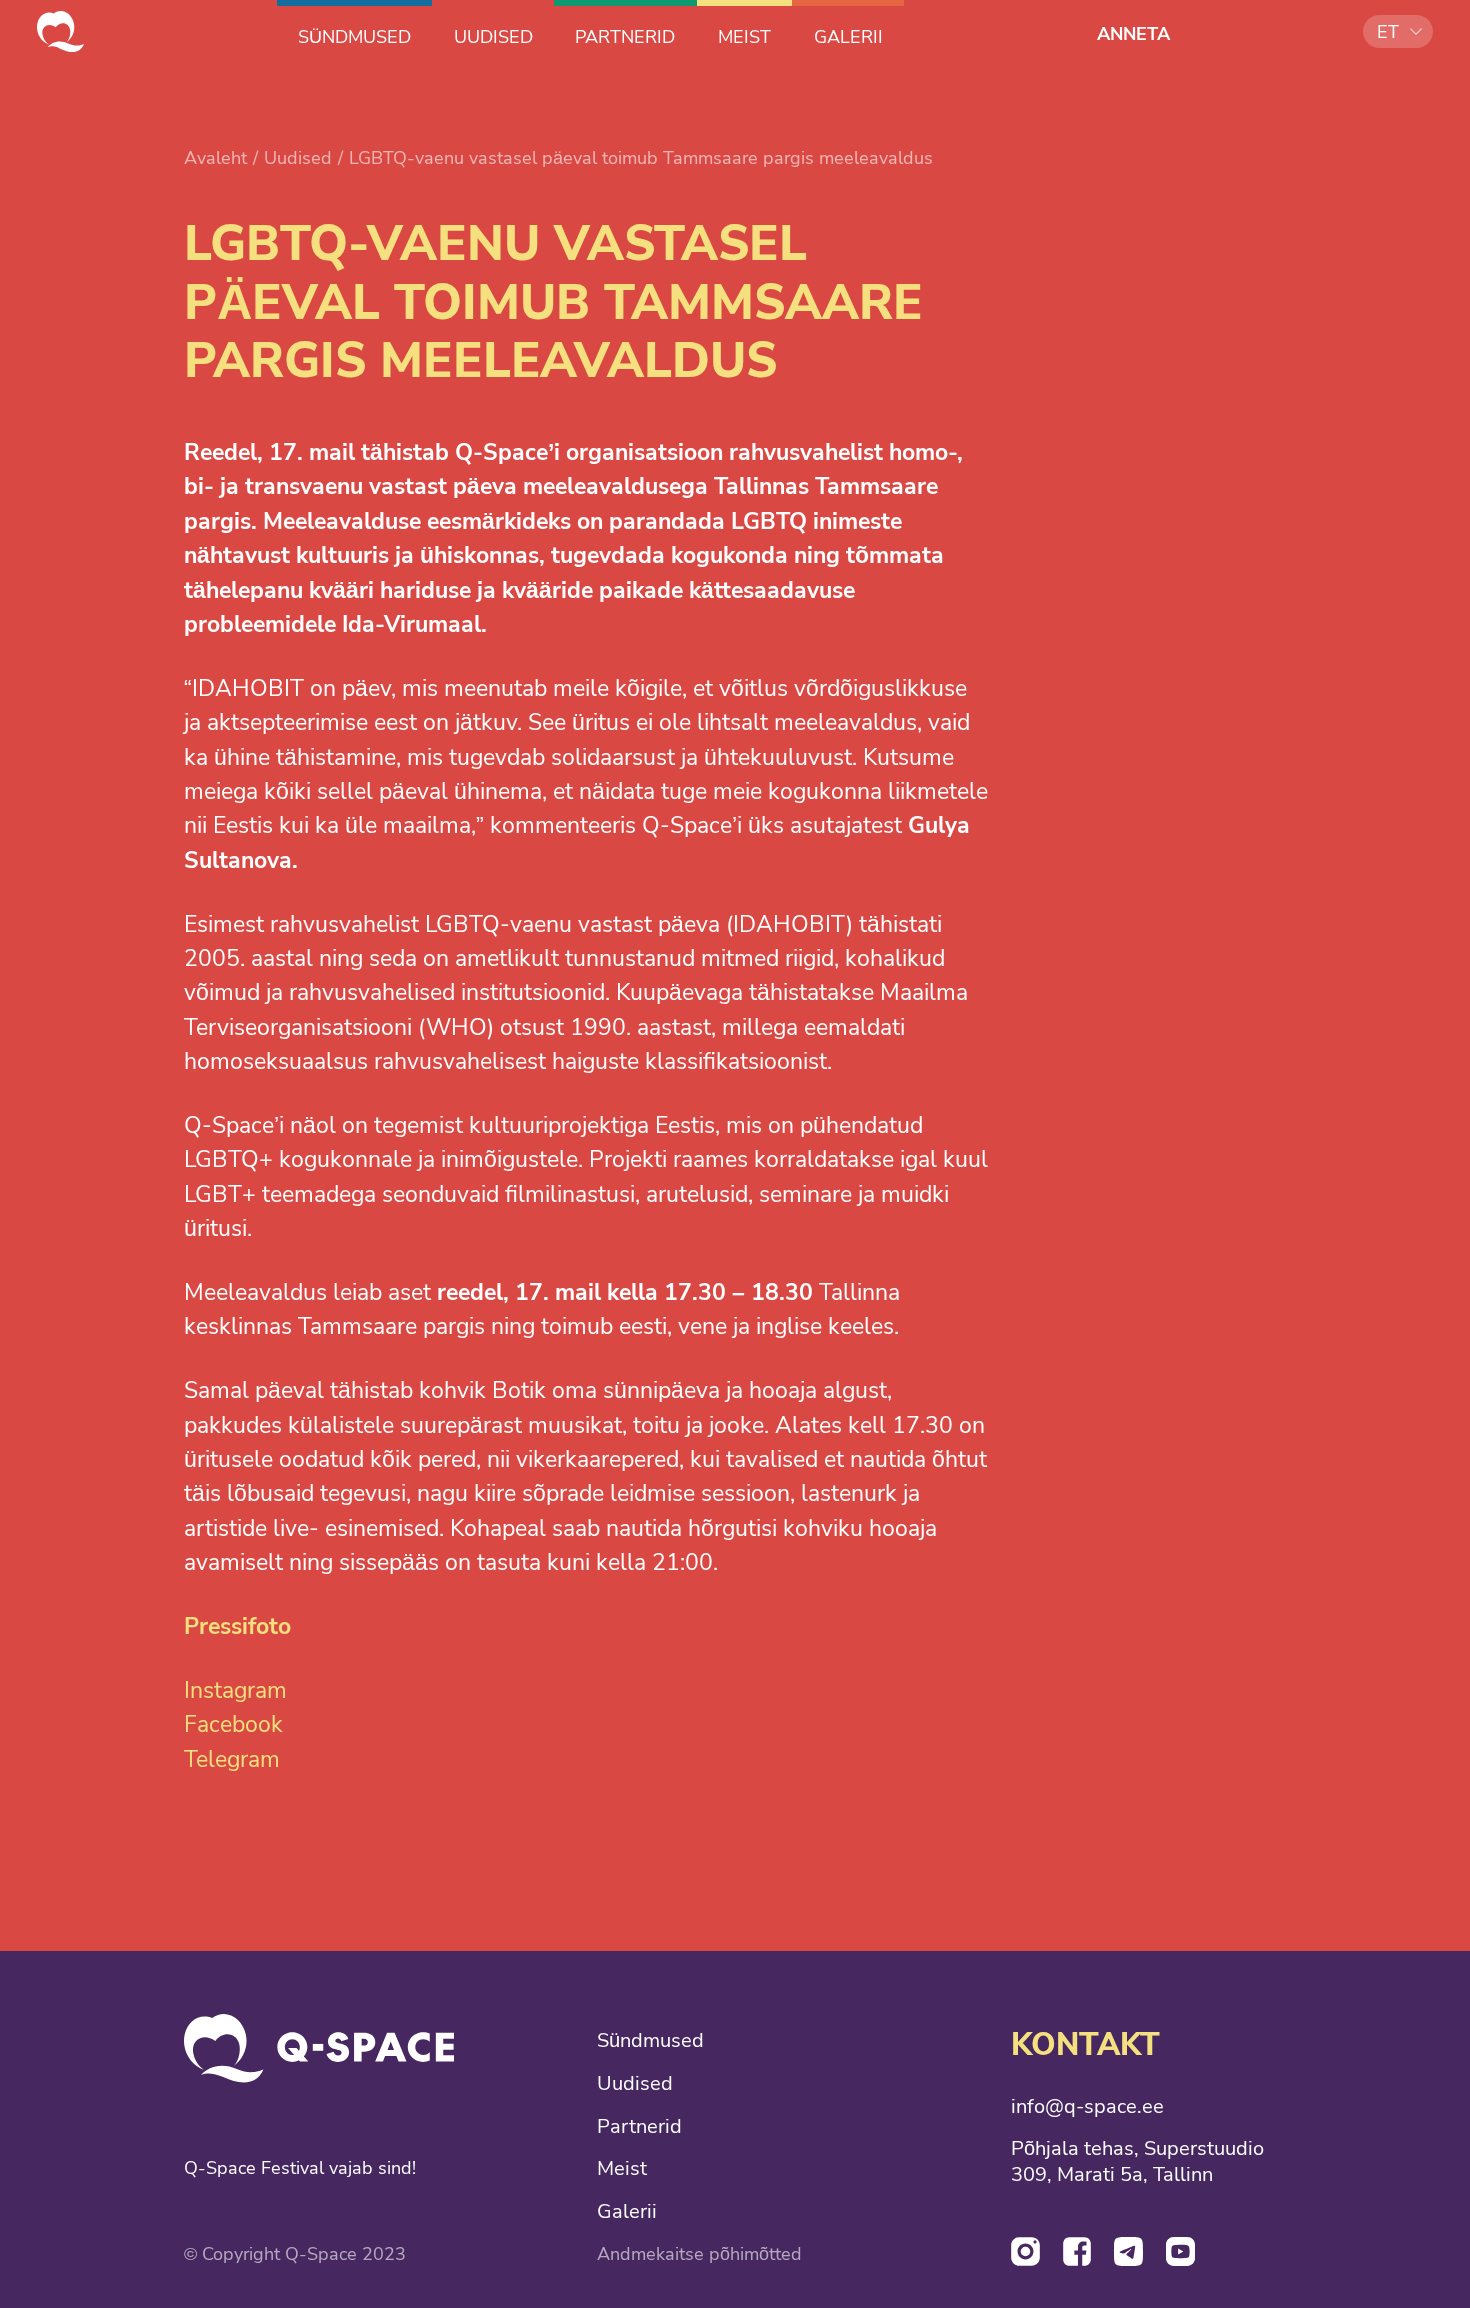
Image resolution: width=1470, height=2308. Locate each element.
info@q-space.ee (1087, 2107)
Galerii (627, 2212)
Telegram (232, 1759)
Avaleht (215, 157)
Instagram (235, 1690)
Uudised (298, 157)
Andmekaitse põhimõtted (699, 2254)
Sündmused (650, 2041)
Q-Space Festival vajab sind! (300, 2168)
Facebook (233, 1724)
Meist (622, 2169)
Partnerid (639, 2127)
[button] (1398, 31)
